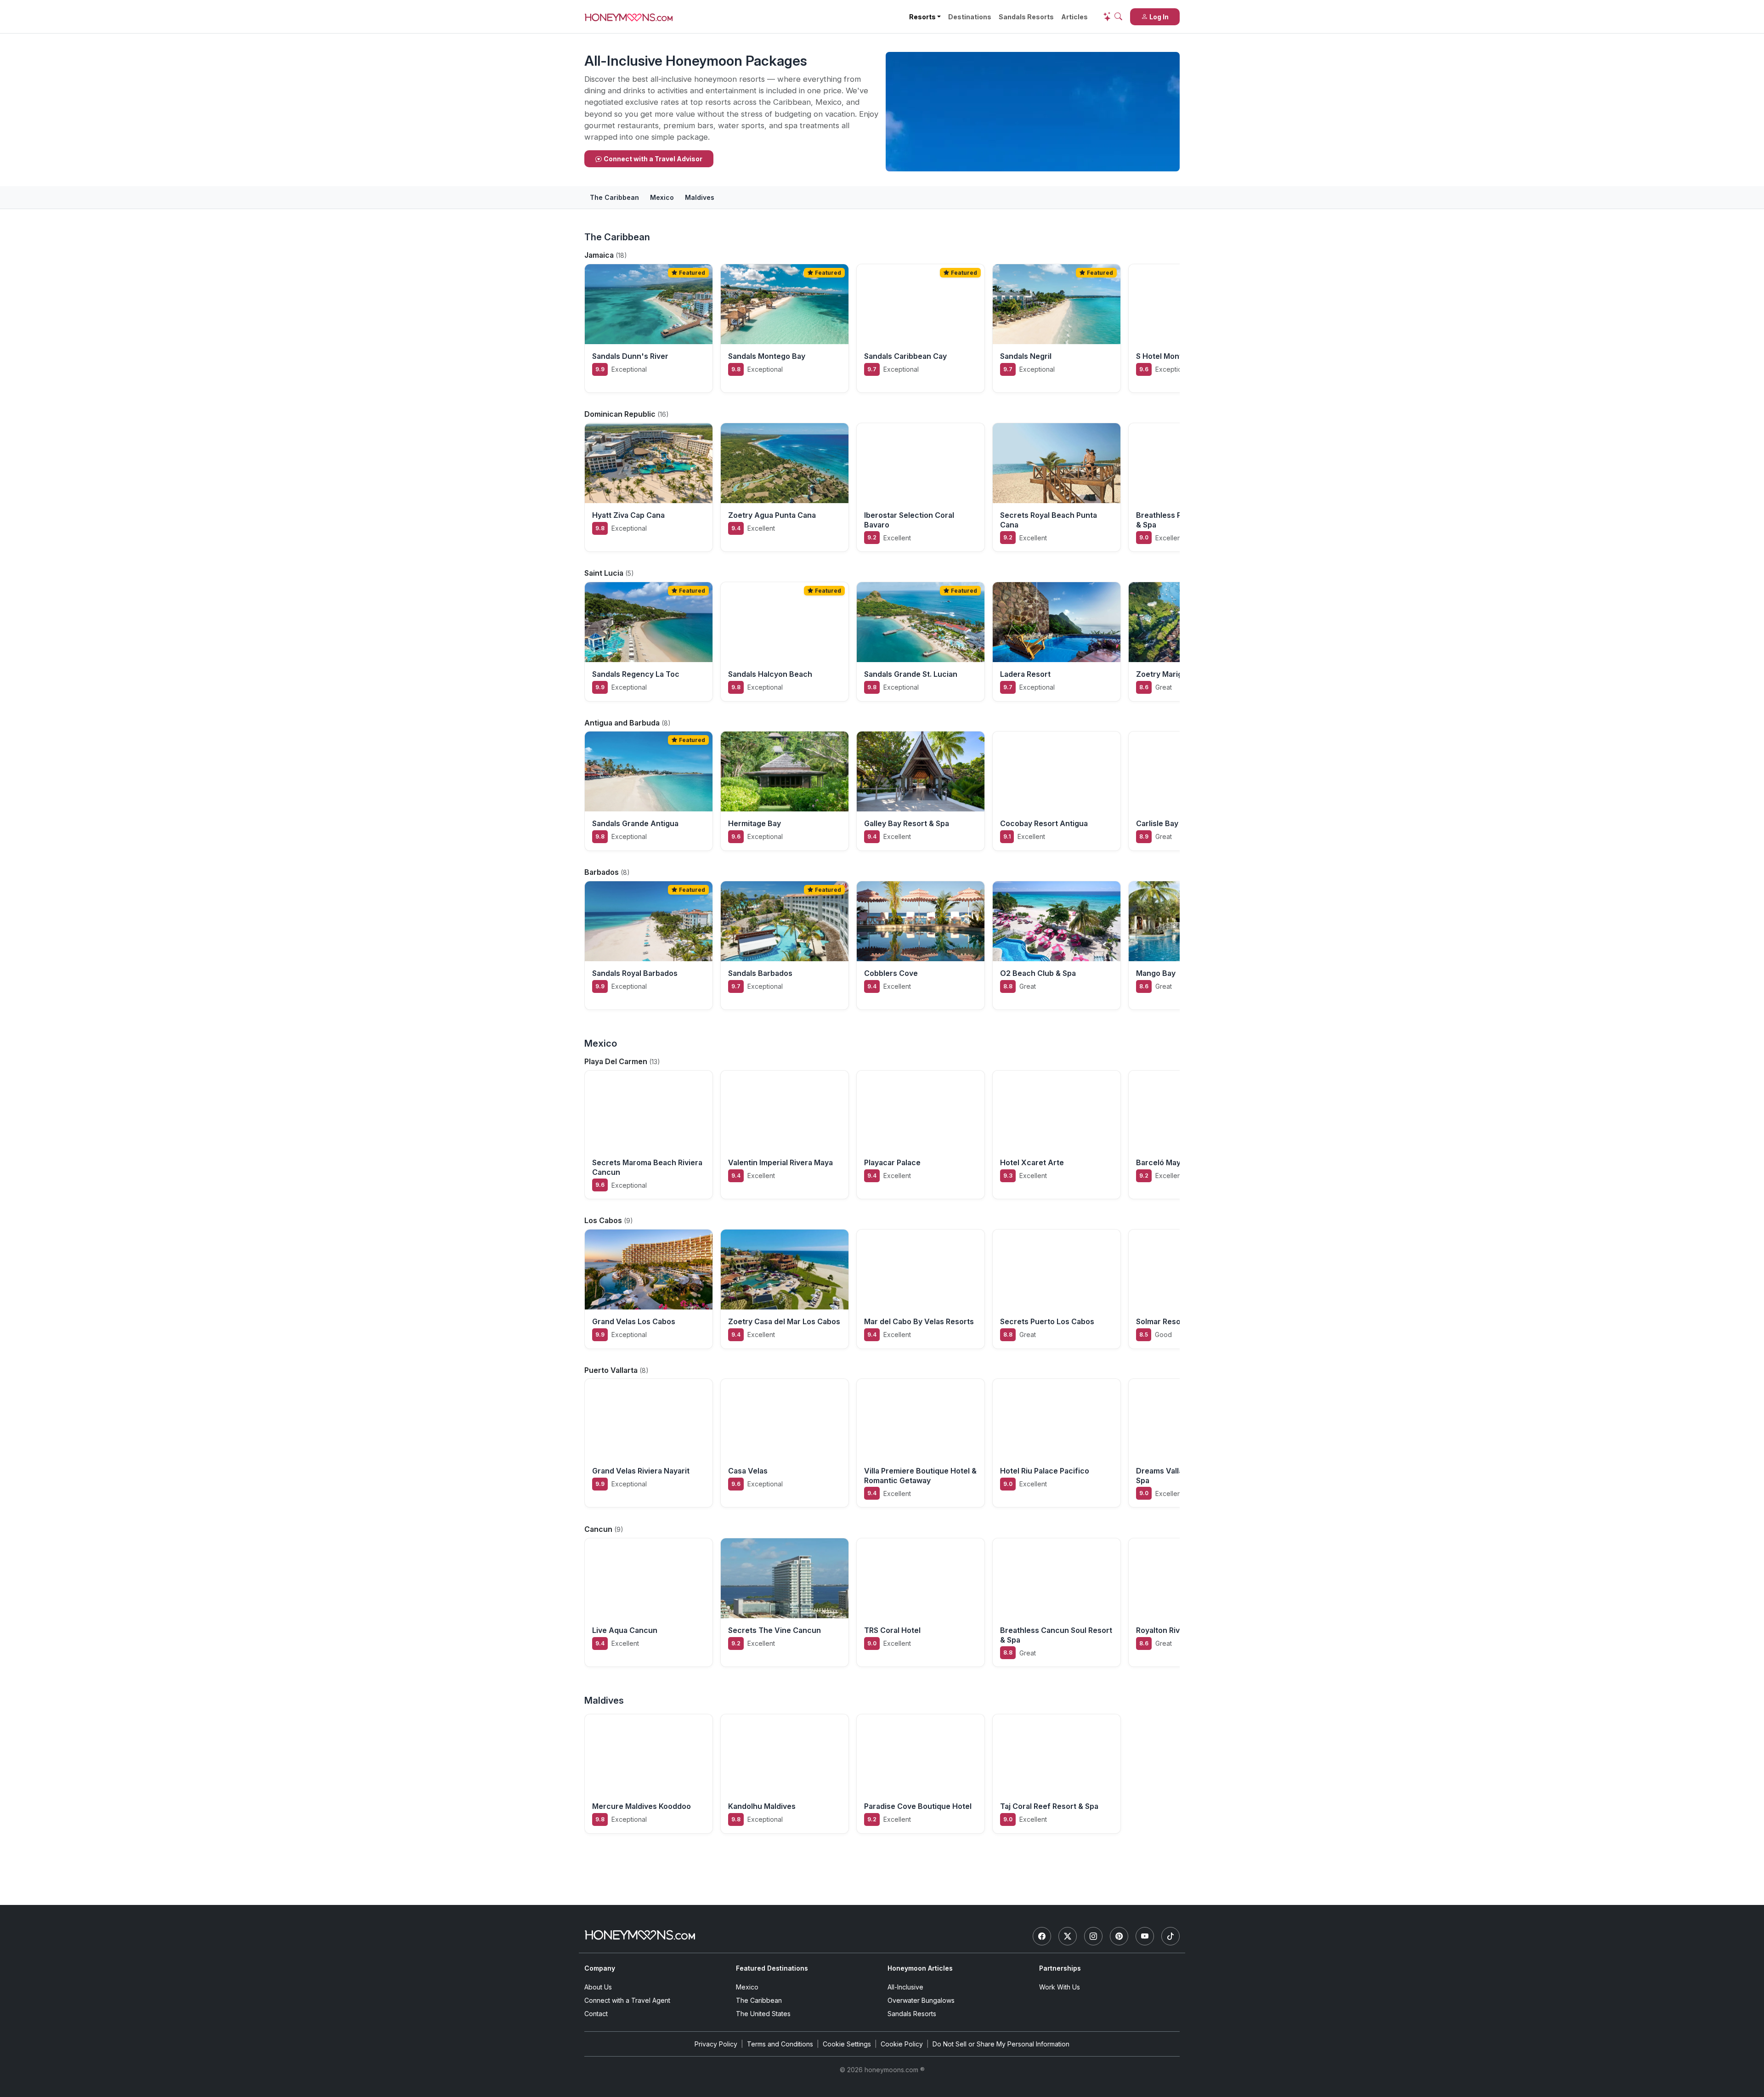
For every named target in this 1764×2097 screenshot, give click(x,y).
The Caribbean (614, 197)
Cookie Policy (902, 2044)
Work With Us (1060, 1987)
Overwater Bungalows (921, 2000)
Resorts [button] (922, 17)
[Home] (640, 1935)
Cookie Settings (847, 2044)
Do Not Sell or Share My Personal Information (1001, 2044)
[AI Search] (1113, 17)
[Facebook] (1042, 1936)
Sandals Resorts (1026, 17)
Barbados (602, 872)
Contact (596, 2014)
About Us (598, 1987)
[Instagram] (1093, 1936)
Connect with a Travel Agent (627, 2000)
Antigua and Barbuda (623, 723)
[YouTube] (1145, 1936)
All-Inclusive (905, 1987)
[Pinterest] (1119, 1936)
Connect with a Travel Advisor (653, 159)
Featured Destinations (772, 1968)
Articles (1074, 17)
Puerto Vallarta (612, 1370)
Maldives (700, 197)
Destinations (970, 17)
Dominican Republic (621, 414)
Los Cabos (604, 1220)
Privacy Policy (716, 2044)
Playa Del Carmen (617, 1061)
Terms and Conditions (780, 2044)
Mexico (662, 197)
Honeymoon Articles (920, 1968)
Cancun (599, 1529)
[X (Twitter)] (1068, 1936)
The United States (763, 2014)
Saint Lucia (605, 573)
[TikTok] (1170, 1936)
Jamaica (600, 255)
